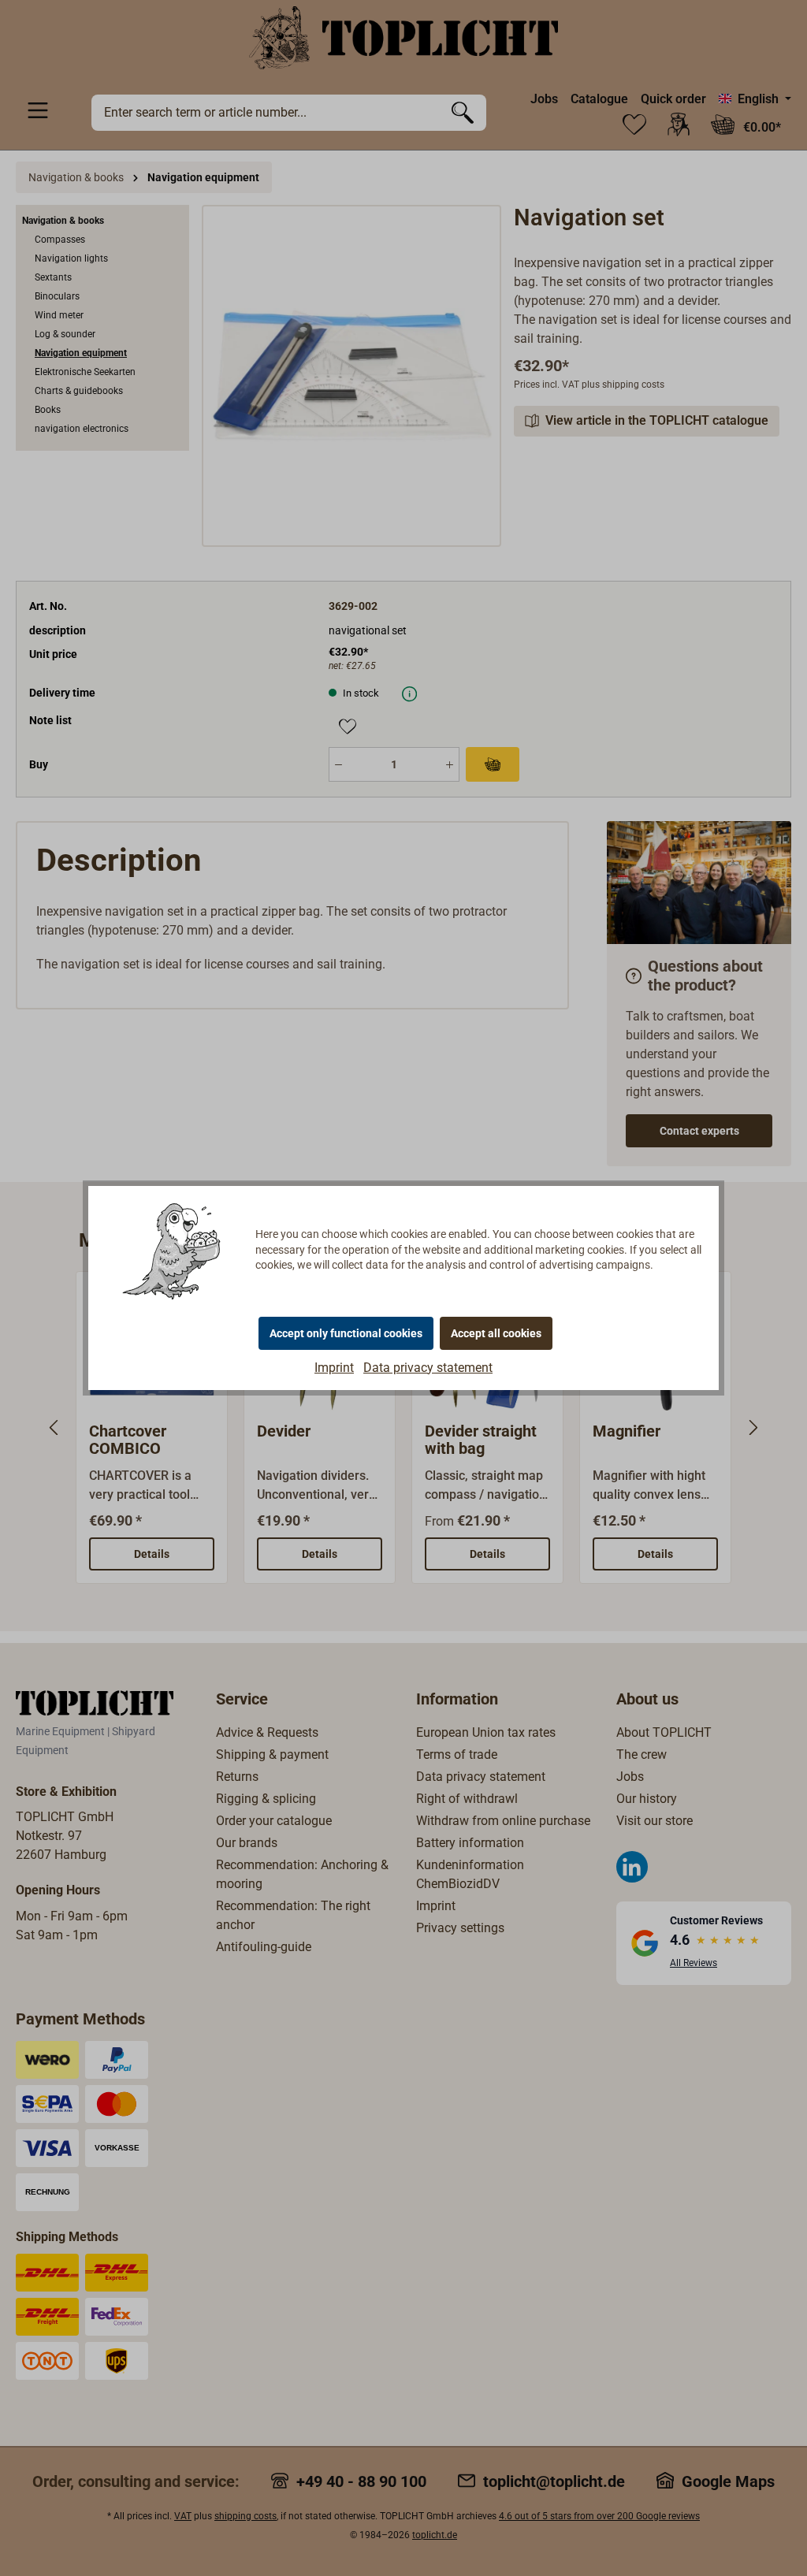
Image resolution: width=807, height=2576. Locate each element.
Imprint (334, 1368)
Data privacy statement (428, 1368)
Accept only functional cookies (346, 1333)
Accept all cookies (496, 1333)
